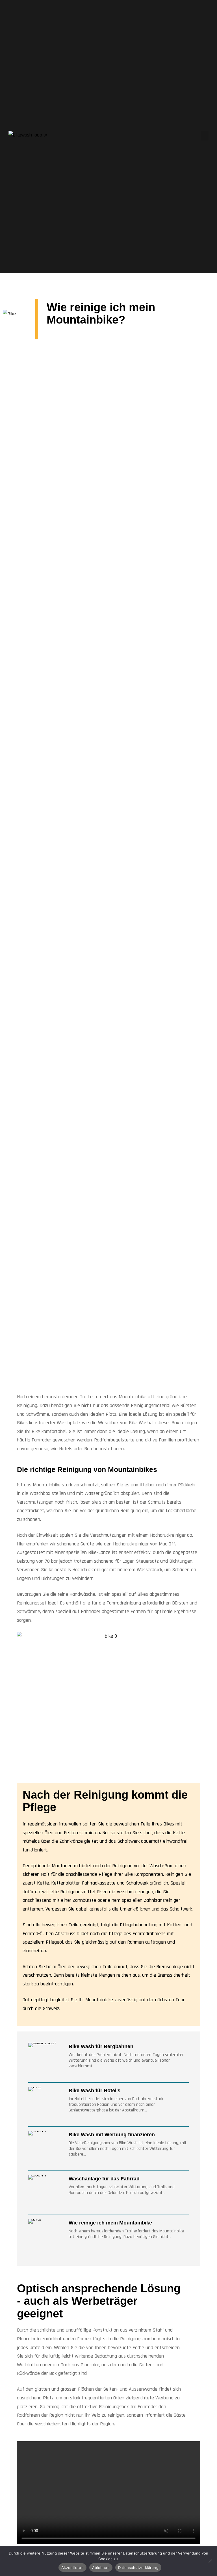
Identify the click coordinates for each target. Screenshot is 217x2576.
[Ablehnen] (210, 2561)
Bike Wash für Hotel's (95, 2091)
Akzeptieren (72, 2568)
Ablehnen (101, 2568)
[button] (205, 136)
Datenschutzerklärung (138, 2568)
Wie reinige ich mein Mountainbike (110, 2223)
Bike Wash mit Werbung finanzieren (112, 2135)
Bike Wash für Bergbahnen (101, 2046)
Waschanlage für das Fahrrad (104, 2179)
